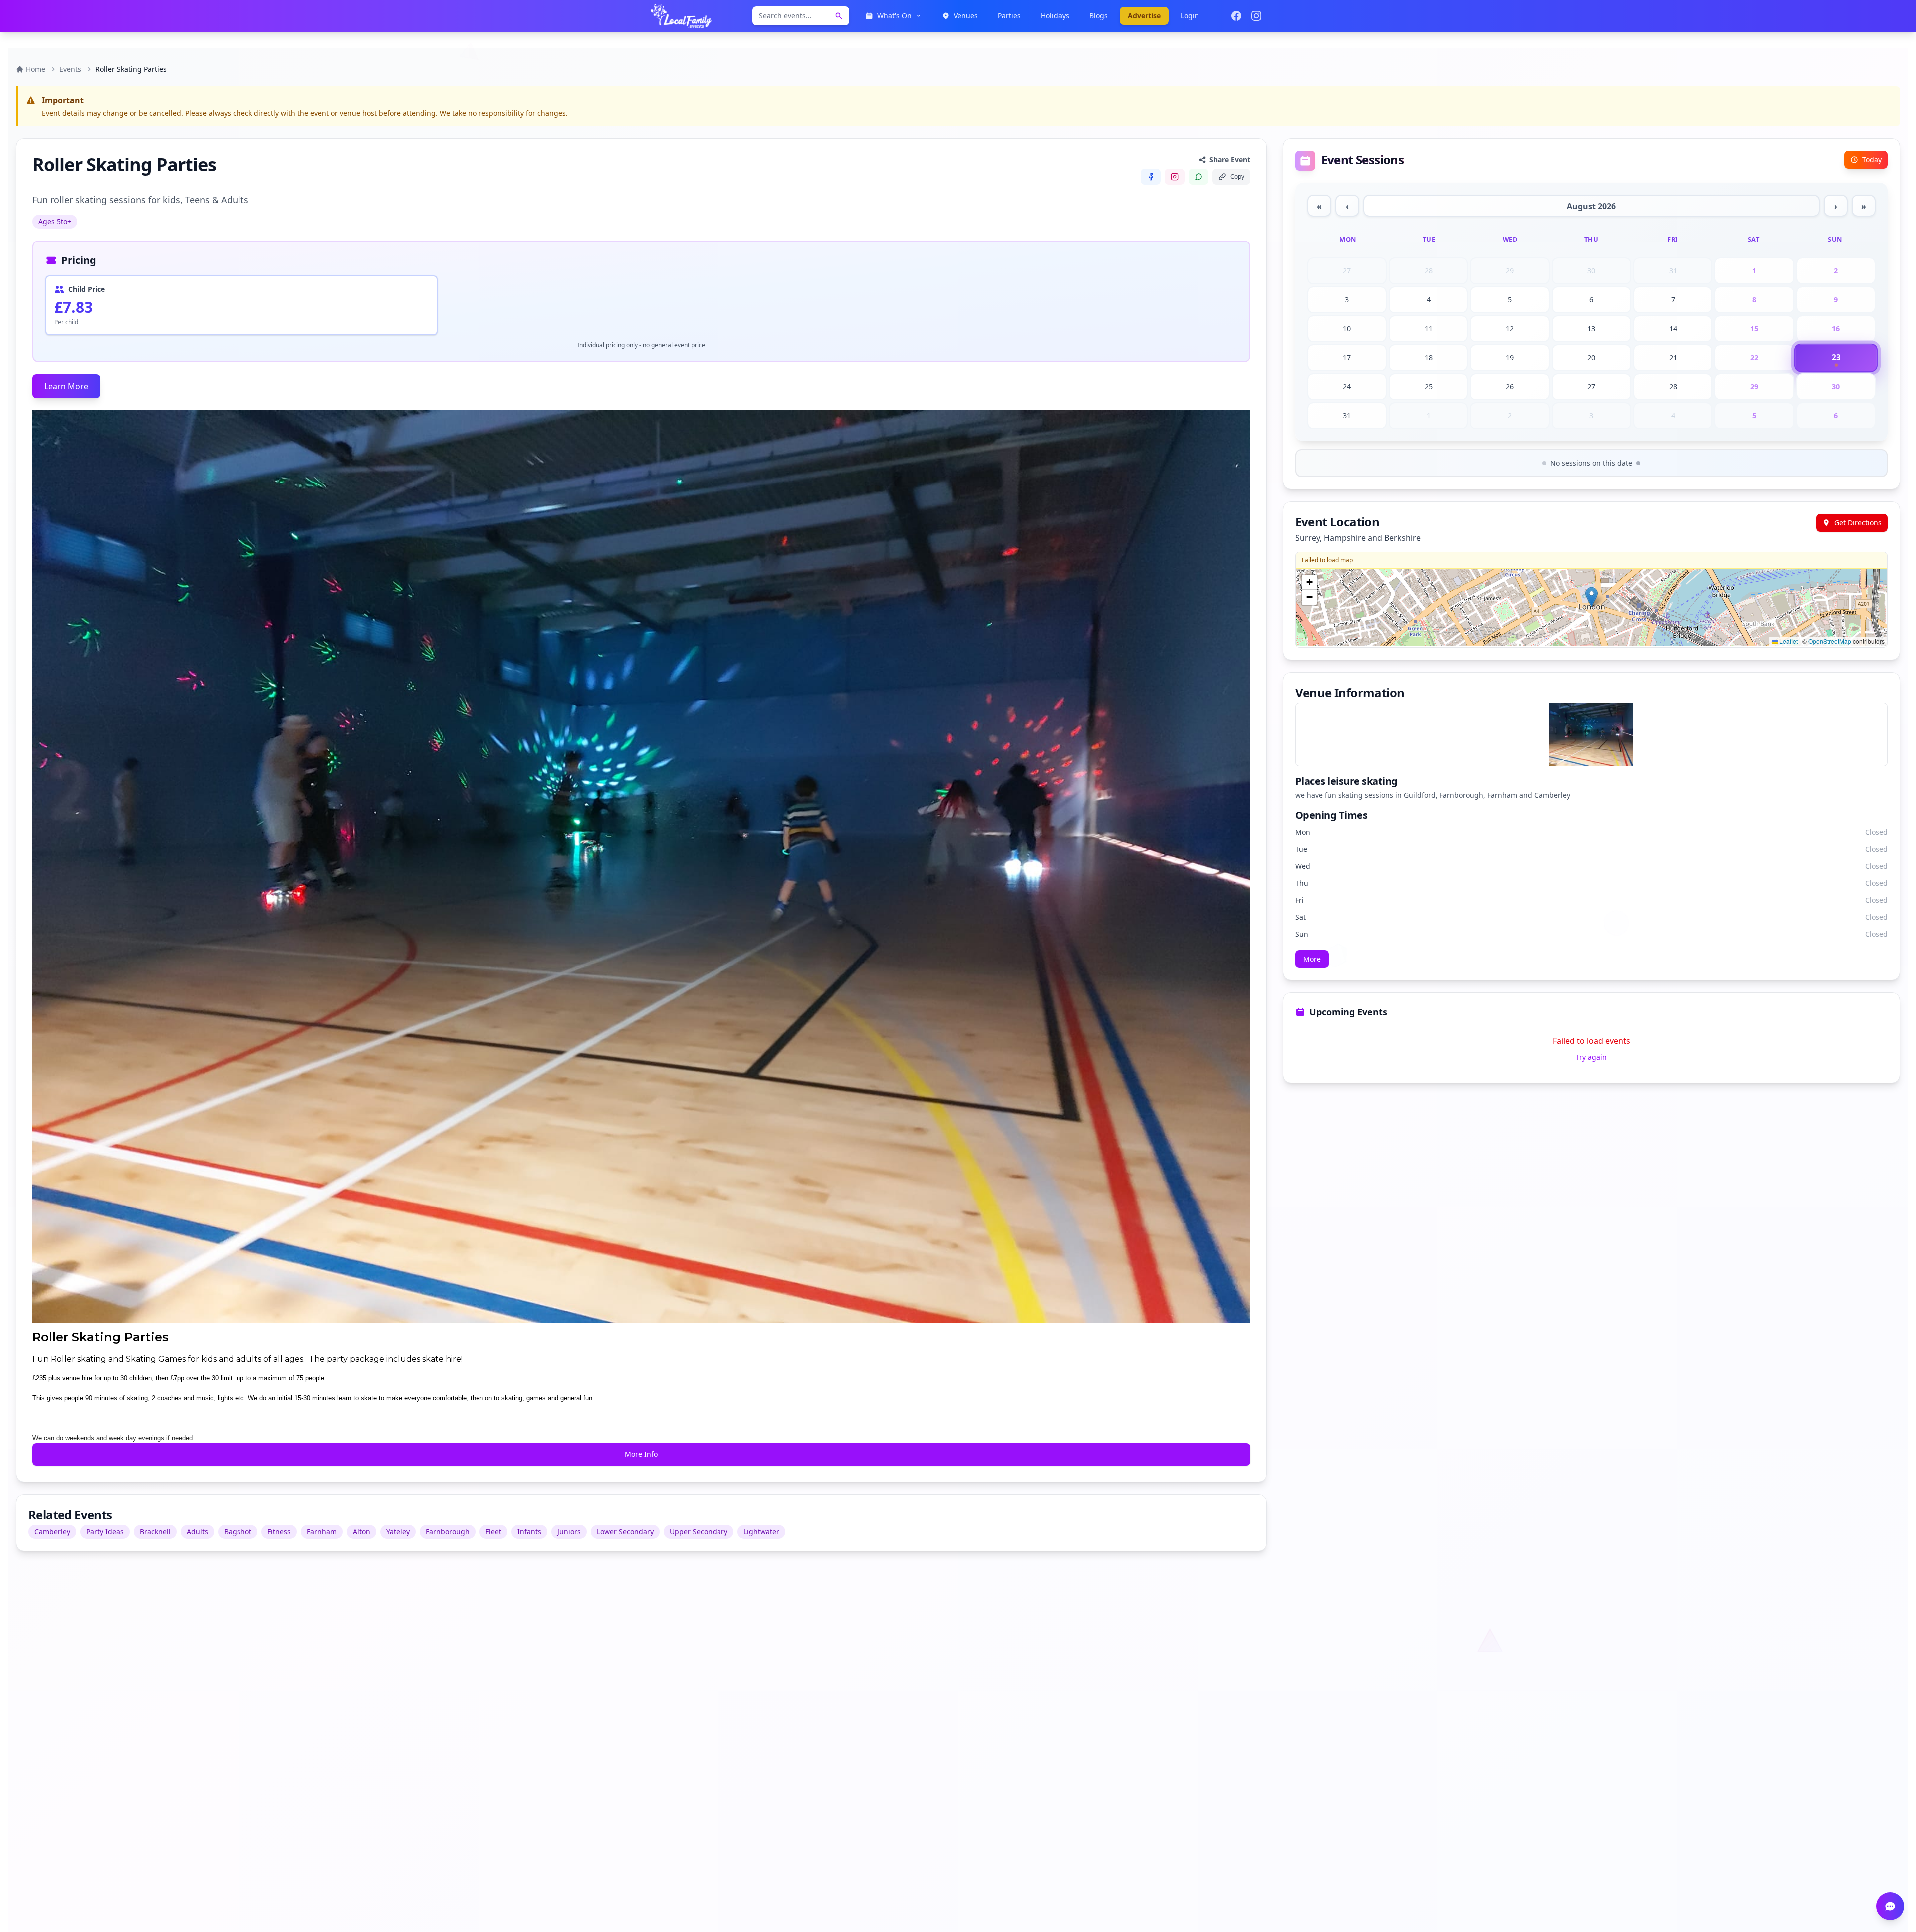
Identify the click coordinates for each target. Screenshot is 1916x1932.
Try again (1591, 1057)
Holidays (1055, 16)
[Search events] (839, 16)
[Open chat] (1890, 1906)
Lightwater (761, 1532)
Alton (361, 1532)
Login (1190, 16)
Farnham (322, 1532)
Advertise (1144, 16)
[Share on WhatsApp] (1198, 177)
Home (36, 69)
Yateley (398, 1532)
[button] (1591, 597)
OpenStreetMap (1830, 641)
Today (1872, 159)
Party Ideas (105, 1532)
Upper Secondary (699, 1532)
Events (70, 69)
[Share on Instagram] (1175, 177)
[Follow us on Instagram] (1256, 16)
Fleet (493, 1532)
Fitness (279, 1532)
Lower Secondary (625, 1532)
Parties (1009, 16)
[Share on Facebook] (1151, 177)
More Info (641, 1454)
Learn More (66, 386)
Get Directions (1858, 523)
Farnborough (448, 1532)
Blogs (1098, 16)
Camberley (52, 1532)
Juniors (569, 1532)
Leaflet (1788, 641)
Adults (197, 1532)
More (1312, 959)
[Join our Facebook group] (1236, 16)
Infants (529, 1532)
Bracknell (155, 1532)
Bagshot (238, 1532)
